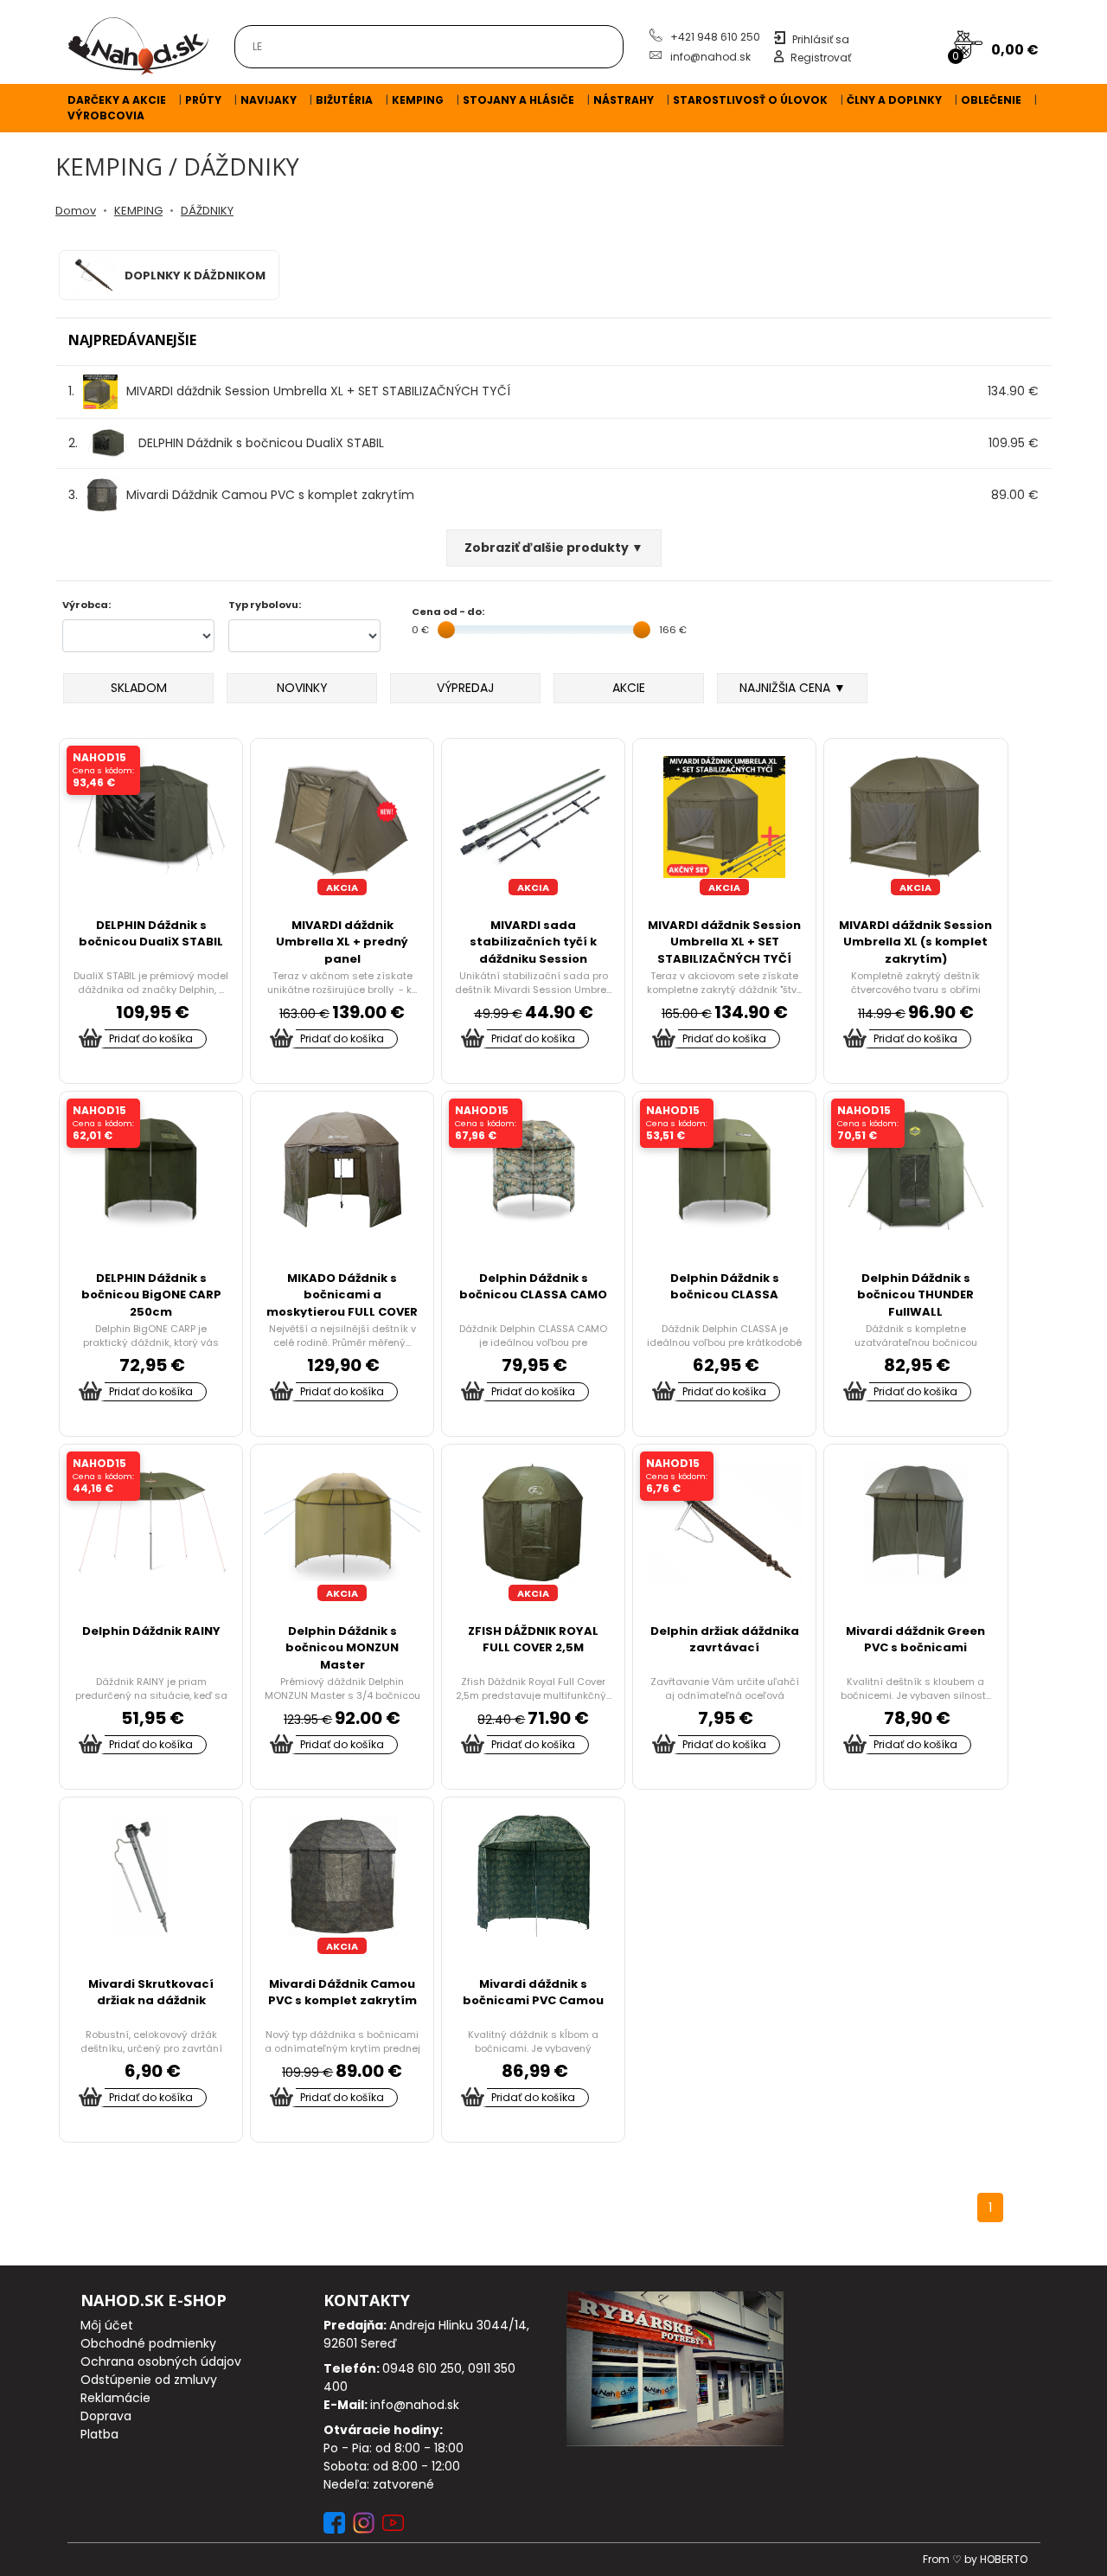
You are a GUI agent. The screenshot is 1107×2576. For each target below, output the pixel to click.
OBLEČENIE (991, 100)
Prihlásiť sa (821, 39)
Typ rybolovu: (265, 605)
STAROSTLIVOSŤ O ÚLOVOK (750, 100)
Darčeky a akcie (117, 100)
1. (289, 391)
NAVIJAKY (269, 100)
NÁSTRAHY (624, 100)
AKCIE (629, 688)
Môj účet (107, 2325)
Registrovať (821, 58)
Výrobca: (86, 605)
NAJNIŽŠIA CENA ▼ (793, 688)
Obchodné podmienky (148, 2343)
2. (226, 443)
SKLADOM (139, 688)
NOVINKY (302, 688)
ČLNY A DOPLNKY (894, 100)
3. (241, 495)
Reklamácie (115, 2398)
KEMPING (418, 100)
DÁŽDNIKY (207, 211)
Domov (76, 211)
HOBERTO (1004, 2559)
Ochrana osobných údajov (161, 2361)
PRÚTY (203, 100)
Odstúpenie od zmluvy (149, 2380)
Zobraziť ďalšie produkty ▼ (554, 548)
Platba (99, 2434)
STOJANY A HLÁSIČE (518, 100)
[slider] (446, 630)
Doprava (106, 2416)
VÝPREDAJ (465, 688)
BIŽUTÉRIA (344, 100)
